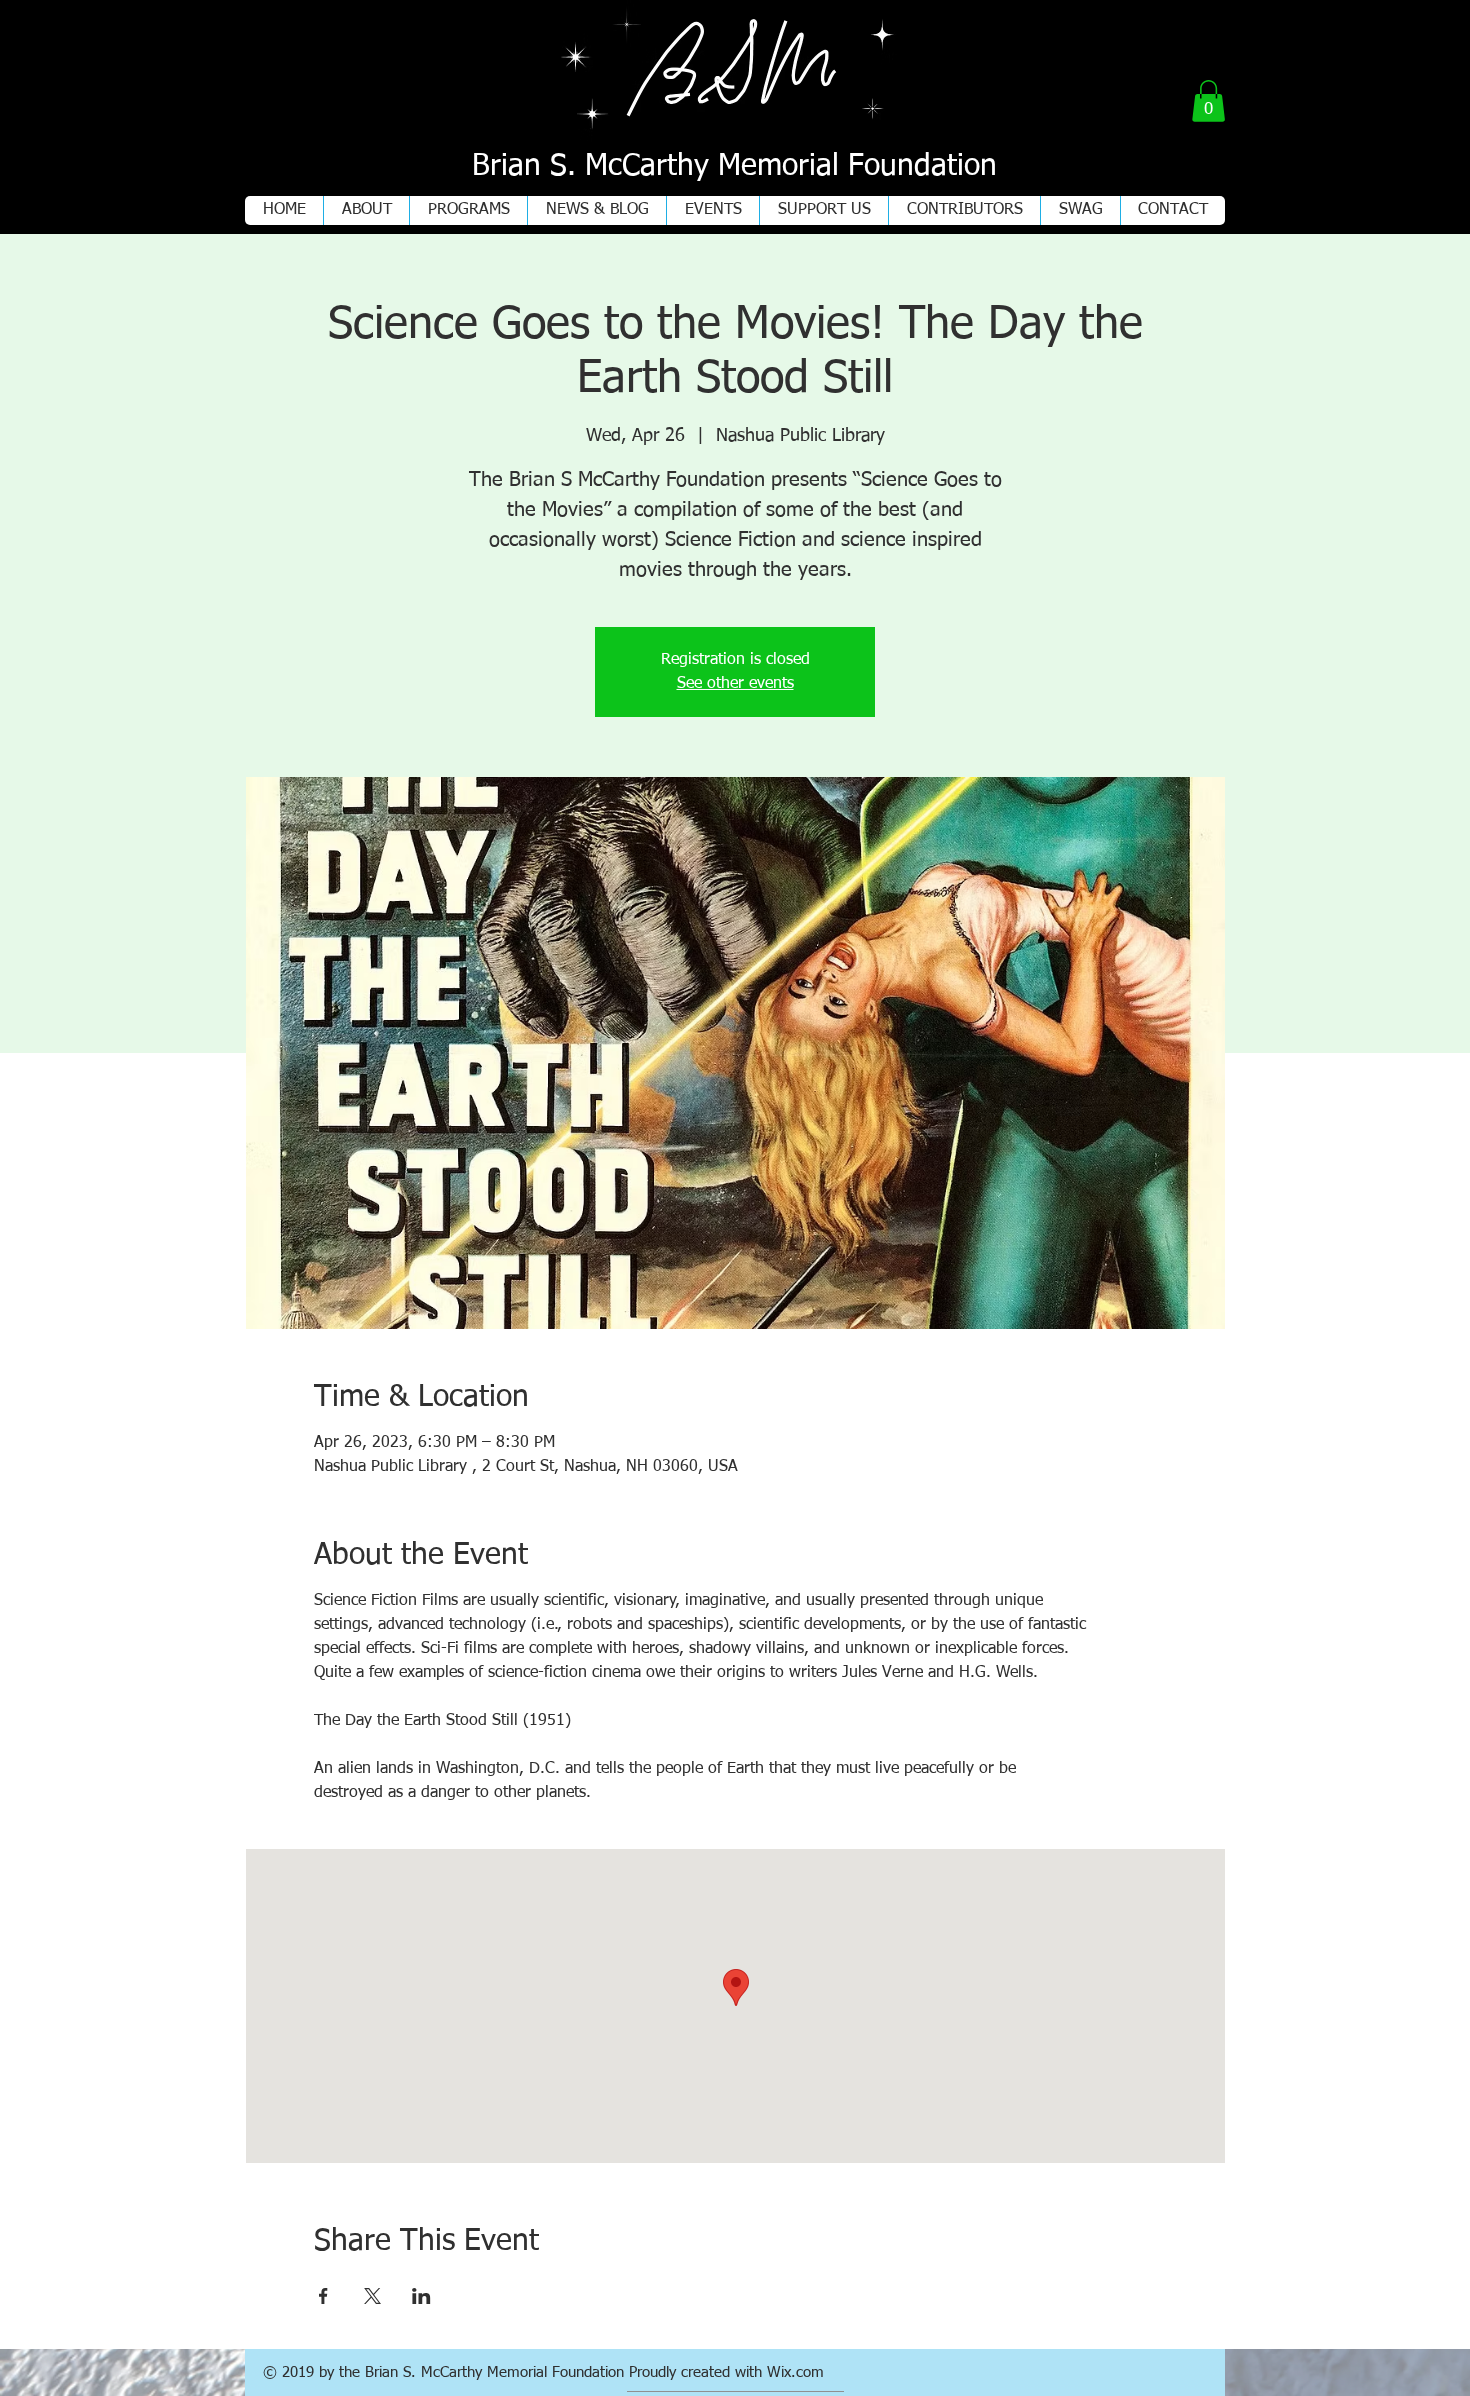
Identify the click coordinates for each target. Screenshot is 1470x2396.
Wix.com (795, 2372)
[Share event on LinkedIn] (421, 2296)
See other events (735, 684)
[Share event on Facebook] (323, 2296)
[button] (1208, 101)
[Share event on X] (372, 2296)
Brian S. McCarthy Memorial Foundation (734, 167)
